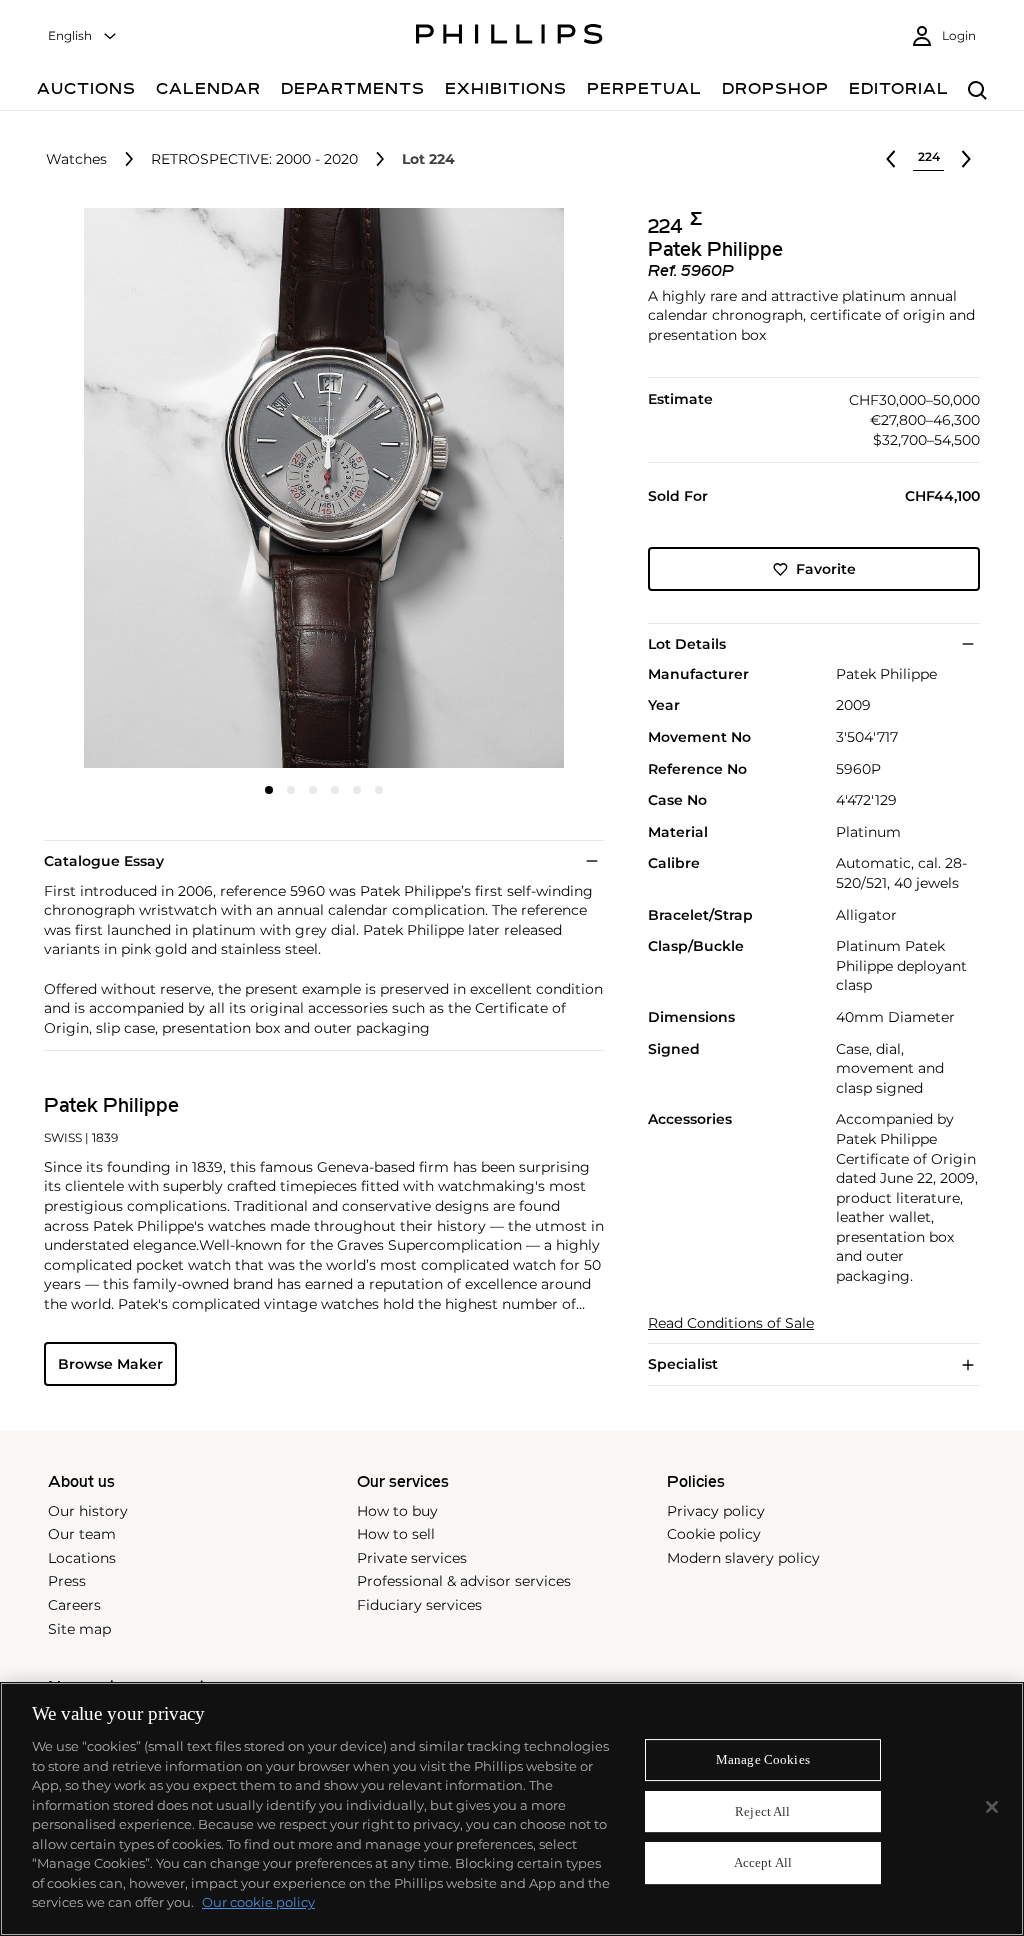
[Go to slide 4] (335, 790)
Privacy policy (716, 1511)
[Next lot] (966, 159)
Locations (82, 1558)
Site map (79, 1629)
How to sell (396, 1534)
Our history (88, 1511)
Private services (412, 1558)
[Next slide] (511, 490)
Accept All (763, 1863)
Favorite (826, 569)
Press (67, 1581)
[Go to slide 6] (379, 790)
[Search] (977, 91)
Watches (76, 159)
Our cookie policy (258, 1902)
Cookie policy (714, 1534)
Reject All (762, 1811)
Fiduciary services (419, 1605)
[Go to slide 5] (357, 790)
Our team (82, 1534)
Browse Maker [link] (110, 1364)
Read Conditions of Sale (731, 1323)
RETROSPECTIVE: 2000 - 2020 (254, 159)
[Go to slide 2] (291, 790)
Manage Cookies (763, 1759)
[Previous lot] (891, 159)
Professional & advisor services (464, 1581)
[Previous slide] (137, 490)
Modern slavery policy (743, 1558)
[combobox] (83, 36)
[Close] (992, 1807)
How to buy (397, 1511)
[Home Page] (509, 37)
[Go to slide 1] (269, 790)
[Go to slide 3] (313, 790)
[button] (318, 488)
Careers (74, 1605)
